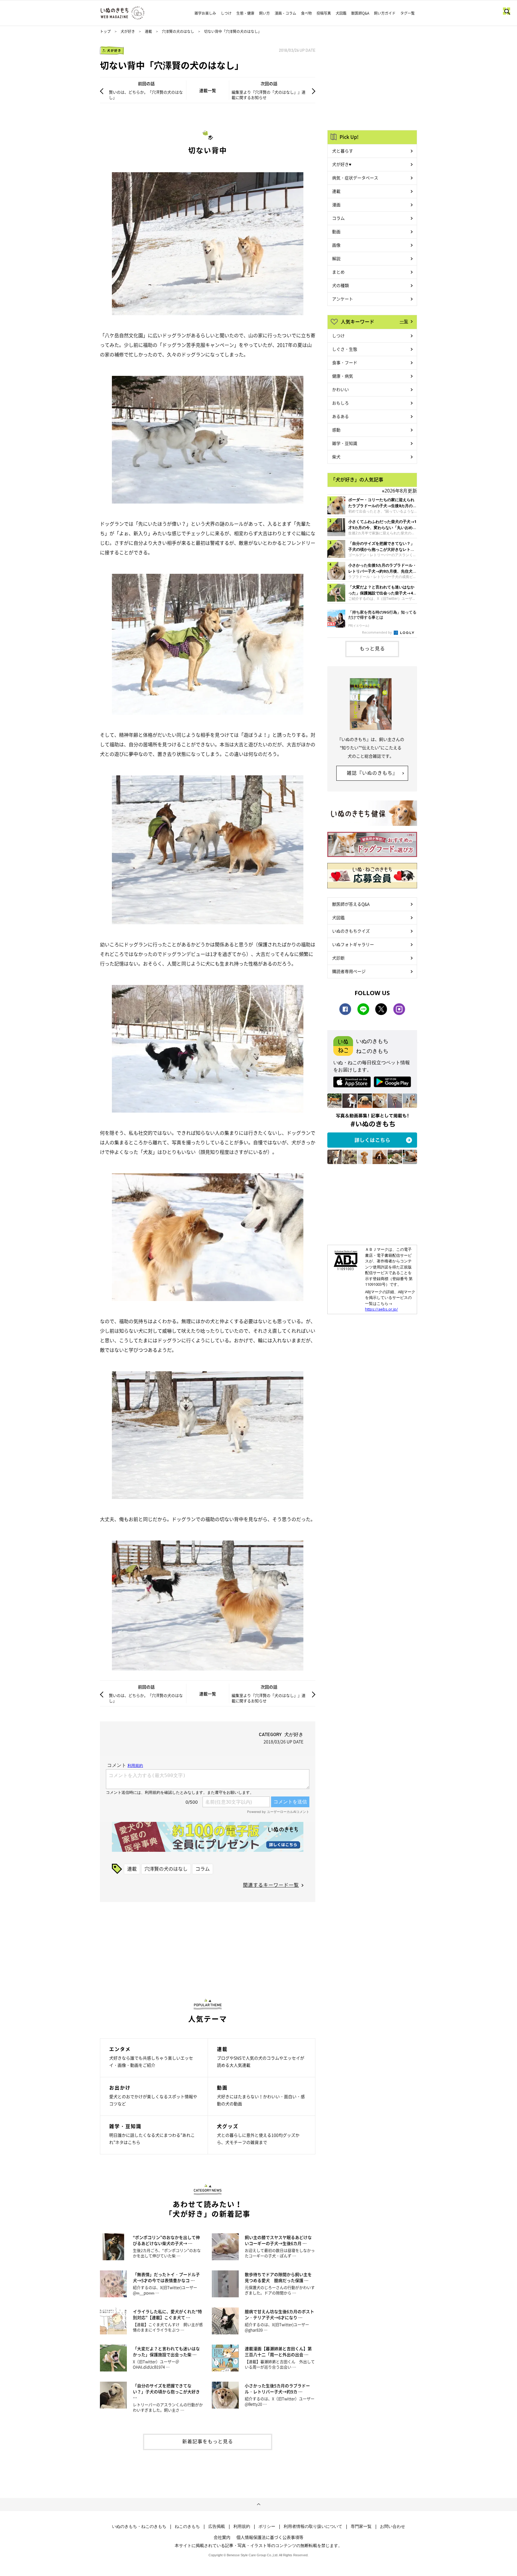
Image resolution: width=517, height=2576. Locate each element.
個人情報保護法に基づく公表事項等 (270, 2537)
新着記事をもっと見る (208, 2441)
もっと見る (372, 648)
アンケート (343, 299)
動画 (336, 231)
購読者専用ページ (349, 971)
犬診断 (338, 958)
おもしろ (340, 403)
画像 (336, 245)
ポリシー (267, 2526)
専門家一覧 (361, 2526)
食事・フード (345, 362)
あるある (340, 416)
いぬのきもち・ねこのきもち (139, 2526)
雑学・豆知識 (345, 443)
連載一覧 (208, 90)
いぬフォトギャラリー (353, 944)
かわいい (340, 389)
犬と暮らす (343, 151)
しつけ (226, 13)
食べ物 (306, 13)
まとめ (338, 272)
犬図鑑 (341, 13)
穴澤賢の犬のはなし (178, 31)
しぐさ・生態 (345, 349)
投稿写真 (324, 13)
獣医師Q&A (360, 13)
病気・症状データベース (355, 178)
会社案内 (222, 2537)
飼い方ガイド (385, 13)
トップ (105, 31)
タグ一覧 (407, 13)
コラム (203, 1869)
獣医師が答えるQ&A (351, 904)
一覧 (404, 321)
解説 (336, 258)
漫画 (336, 205)
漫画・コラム (285, 13)
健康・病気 (343, 376)
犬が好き (128, 31)
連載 (148, 31)
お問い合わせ (393, 2526)
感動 (336, 430)
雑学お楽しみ (205, 13)
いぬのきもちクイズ (351, 931)
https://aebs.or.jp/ (381, 1309)
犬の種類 (340, 285)
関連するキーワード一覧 (271, 1885)
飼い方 (264, 13)
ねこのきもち (187, 2526)
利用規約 (242, 2526)
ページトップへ (258, 2505)
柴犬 (336, 457)
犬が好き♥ (342, 164)
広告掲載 (217, 2526)
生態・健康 (245, 13)
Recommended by (377, 632)
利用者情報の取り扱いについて (313, 2526)
